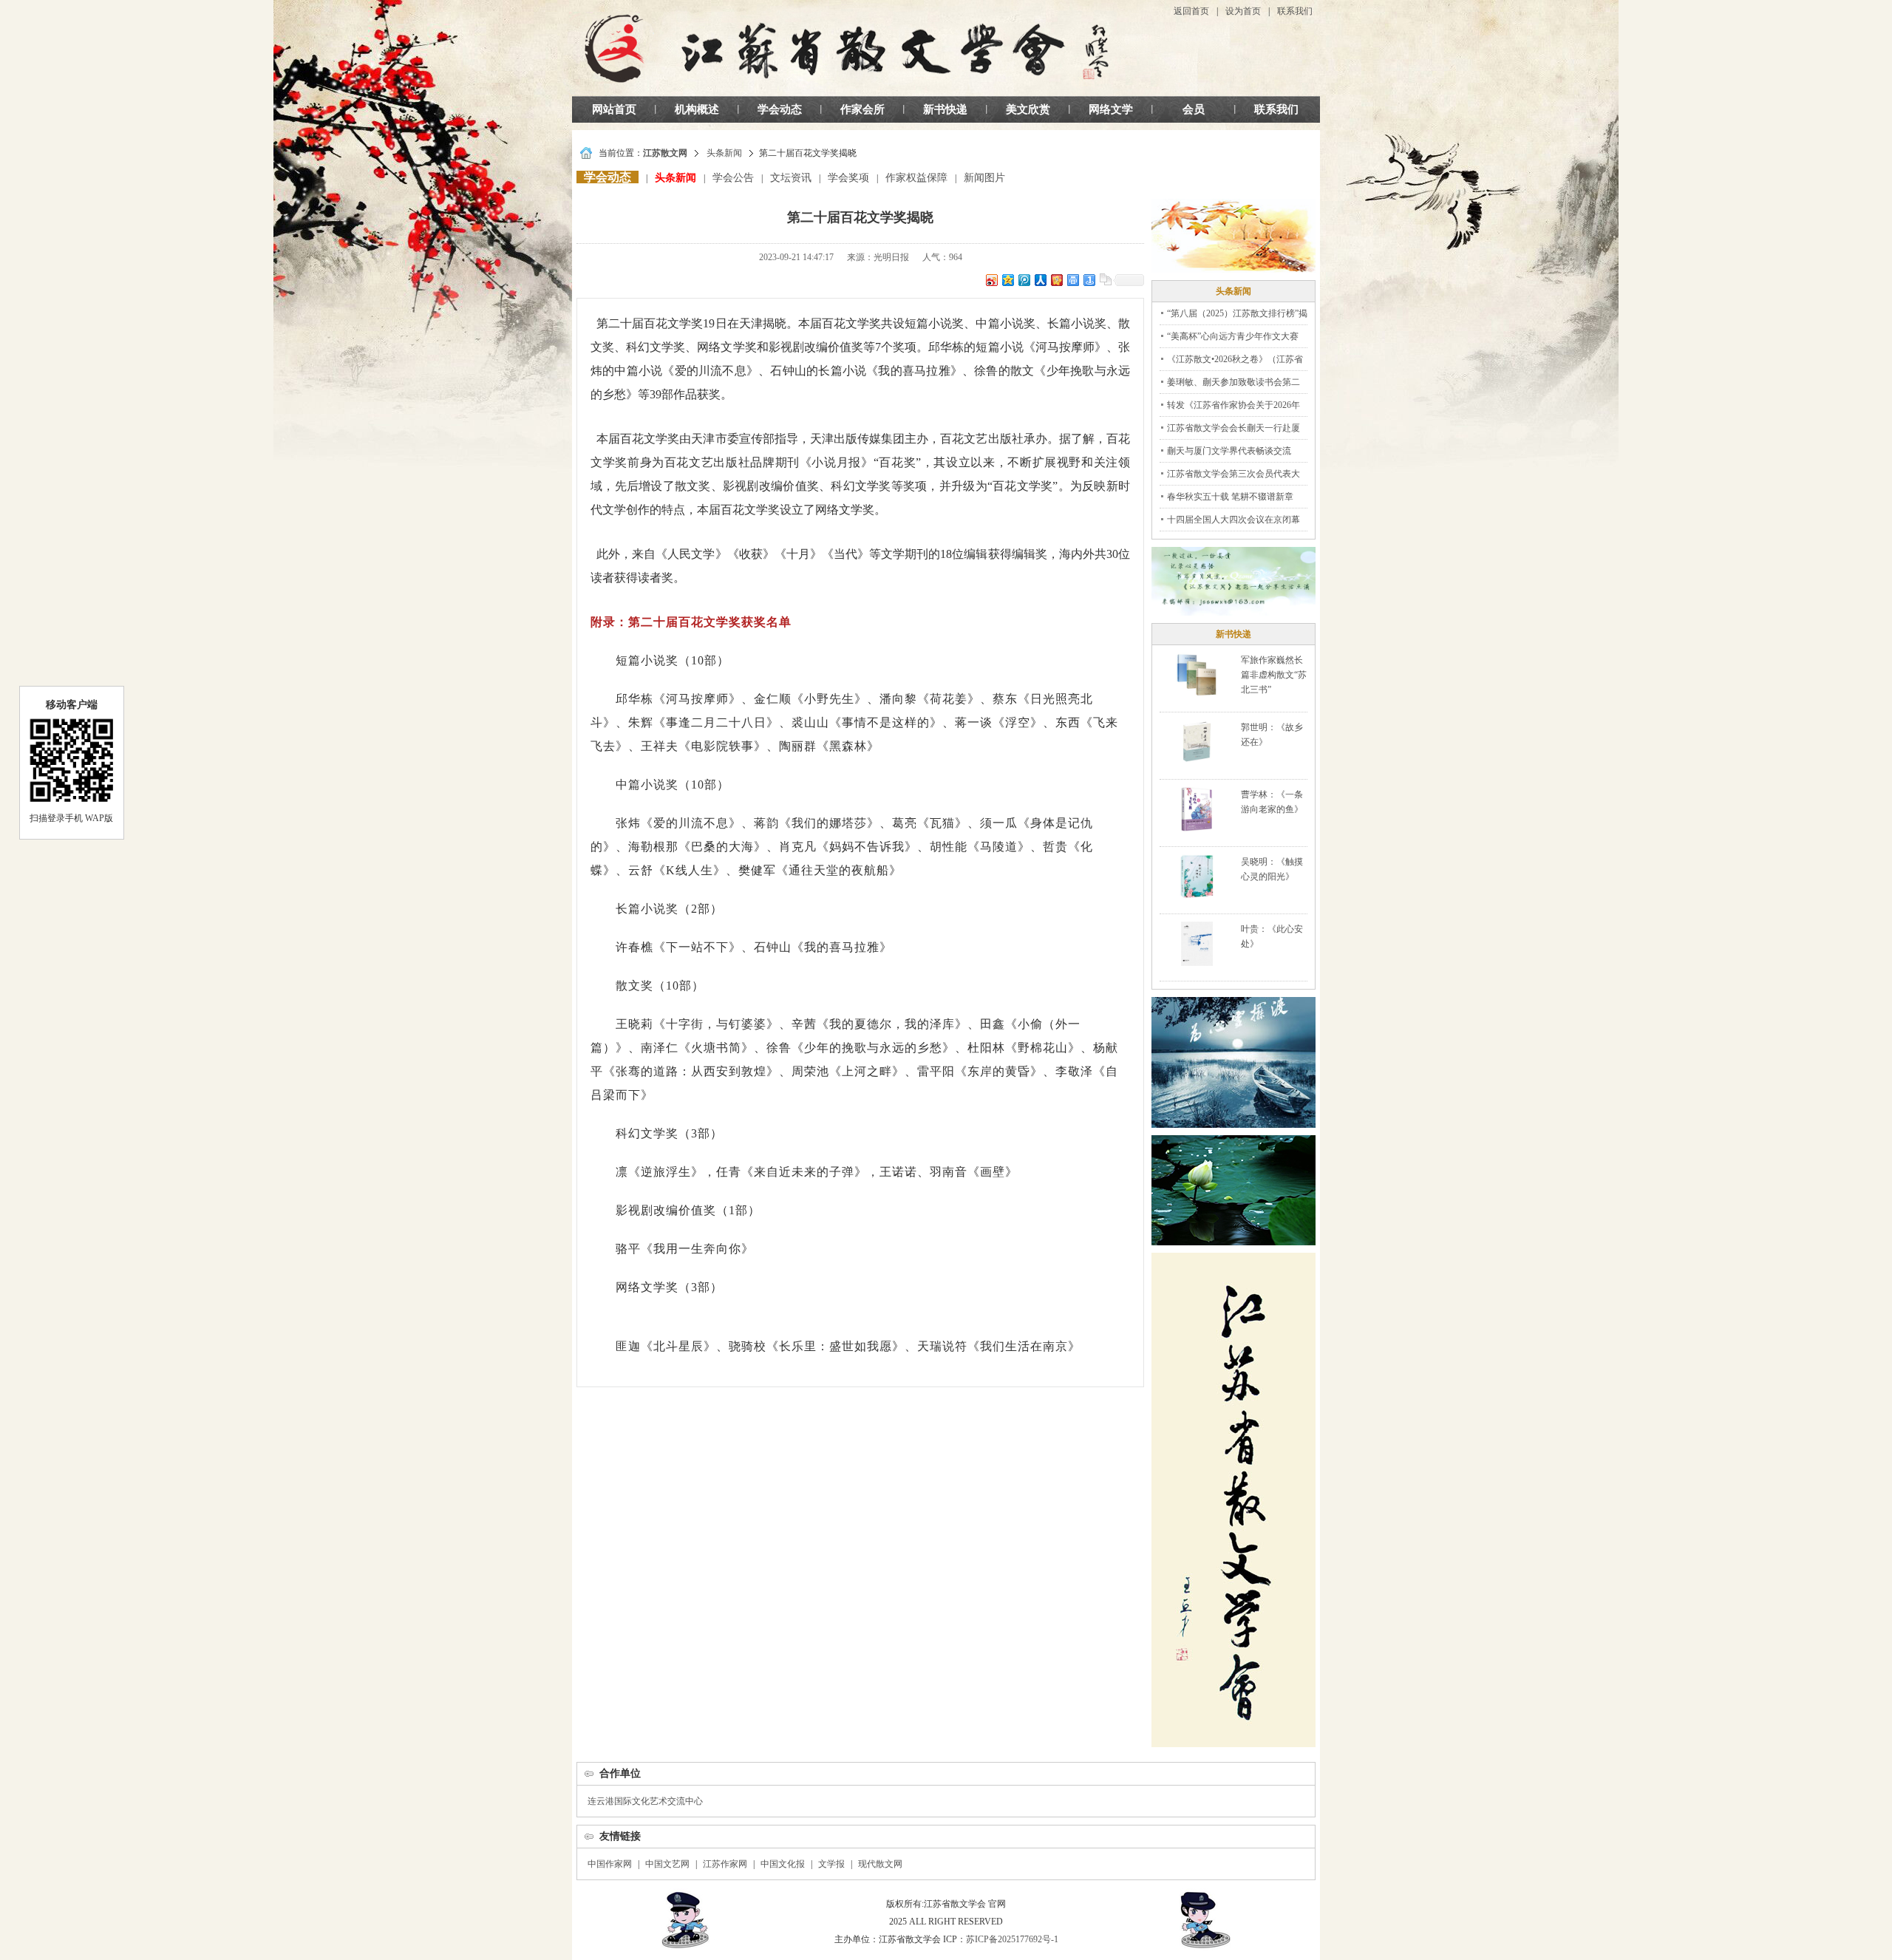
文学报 (831, 1864)
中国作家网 (610, 1864)
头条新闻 (724, 153)
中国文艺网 (667, 1864)
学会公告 (733, 178)
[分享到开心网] (1056, 280)
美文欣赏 (1028, 109)
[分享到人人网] (1040, 280)
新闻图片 (984, 178)
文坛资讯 (791, 178)
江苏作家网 (725, 1864)
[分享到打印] (1072, 280)
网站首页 (614, 109)
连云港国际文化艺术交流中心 (645, 1801)
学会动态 (780, 109)
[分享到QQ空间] (1007, 280)
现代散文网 (880, 1864)
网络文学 (1111, 109)
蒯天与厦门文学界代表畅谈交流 (1229, 451)
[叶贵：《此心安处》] (1197, 943)
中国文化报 (783, 1864)
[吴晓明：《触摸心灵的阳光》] (1196, 876)
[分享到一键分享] (1089, 280)
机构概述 (697, 109)
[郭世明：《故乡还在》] (1197, 741)
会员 (1194, 109)
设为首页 (1243, 11)
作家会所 (862, 109)
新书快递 (945, 109)
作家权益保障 (916, 178)
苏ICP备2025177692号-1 (1012, 1939)
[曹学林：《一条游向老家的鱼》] (1197, 809)
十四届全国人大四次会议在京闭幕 (1233, 520)
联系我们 (1295, 11)
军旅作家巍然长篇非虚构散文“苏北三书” (1274, 675)
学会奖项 (848, 178)
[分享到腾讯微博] (1024, 280)
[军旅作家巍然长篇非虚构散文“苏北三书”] (1197, 674)
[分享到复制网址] (1105, 280)
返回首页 (1191, 11)
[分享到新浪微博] (991, 280)
